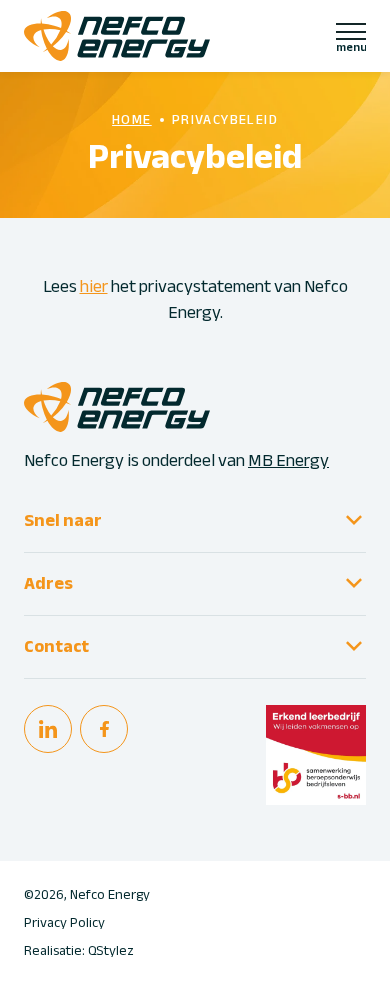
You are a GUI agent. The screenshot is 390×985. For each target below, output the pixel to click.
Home (132, 120)
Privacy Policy (64, 923)
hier (94, 286)
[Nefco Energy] (117, 36)
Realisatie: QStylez (79, 951)
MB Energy (288, 460)
